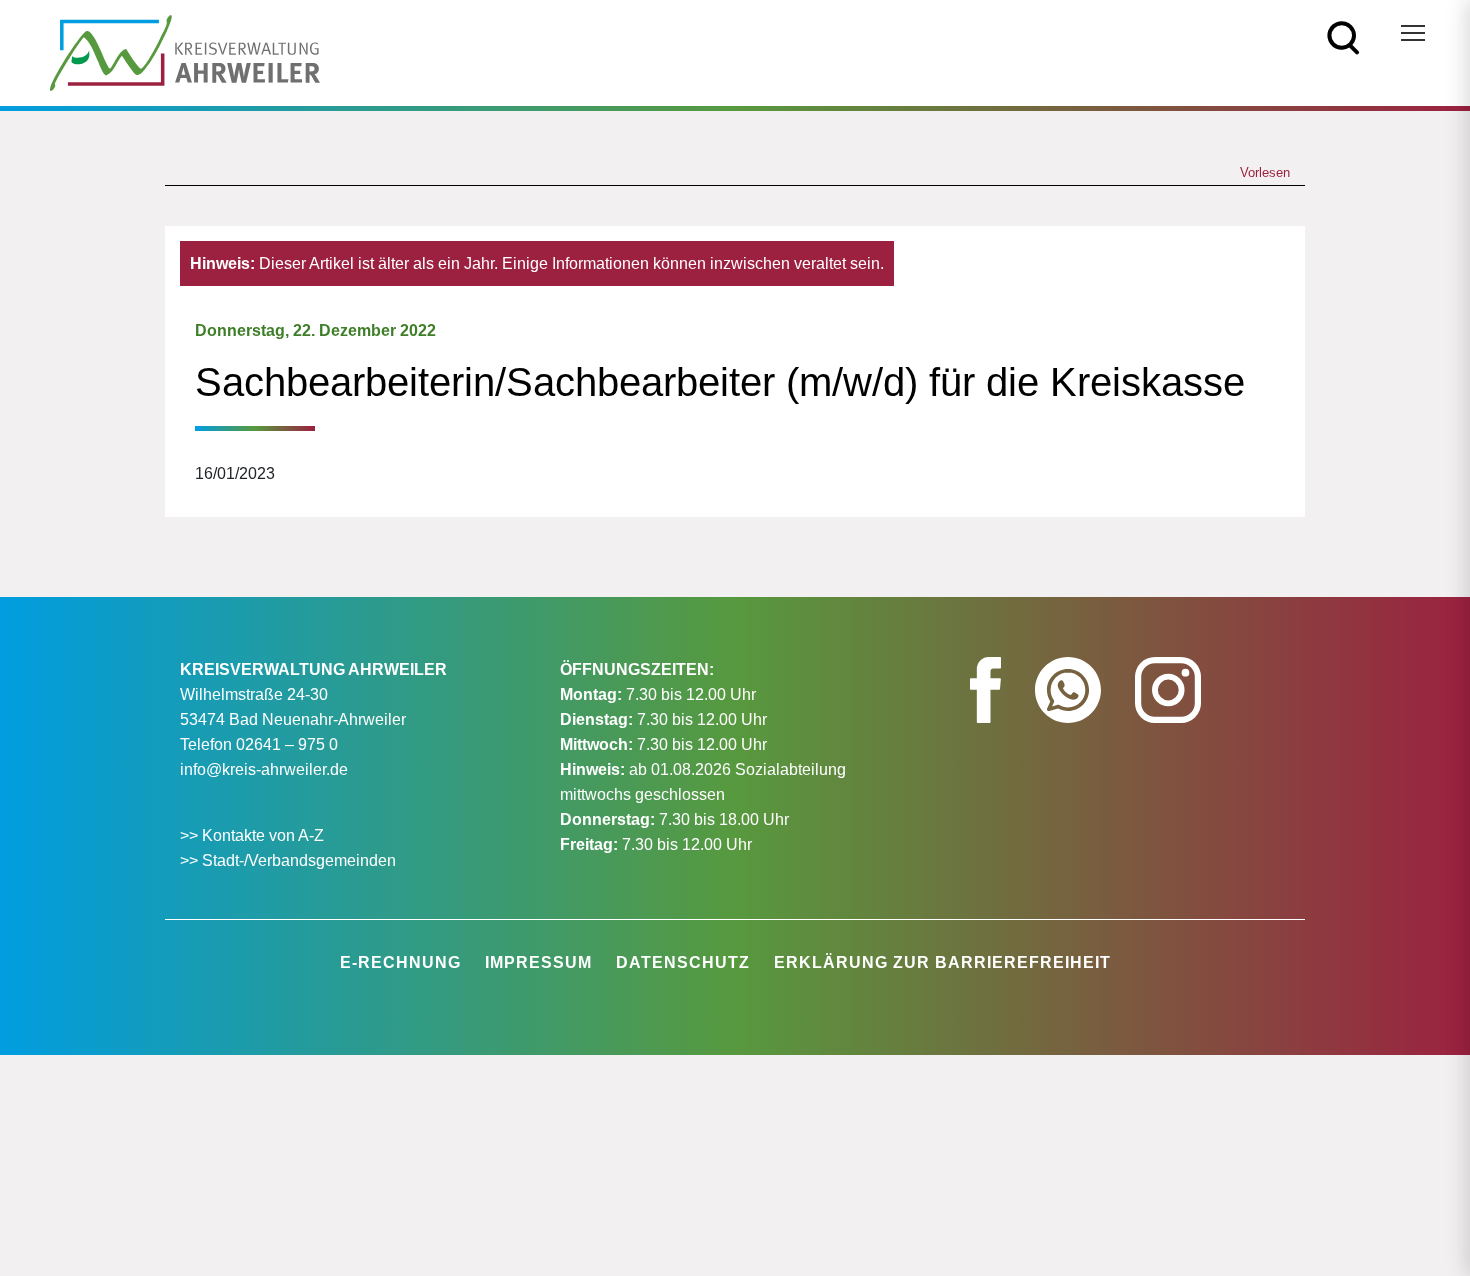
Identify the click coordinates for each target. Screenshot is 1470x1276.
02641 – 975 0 (287, 744)
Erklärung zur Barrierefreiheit (942, 962)
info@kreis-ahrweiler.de (264, 769)
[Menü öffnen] (1413, 33)
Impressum (538, 962)
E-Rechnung (400, 962)
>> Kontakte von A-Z (254, 835)
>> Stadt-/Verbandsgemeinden (288, 860)
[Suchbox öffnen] (1343, 36)
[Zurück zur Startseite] (185, 51)
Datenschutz (683, 962)
